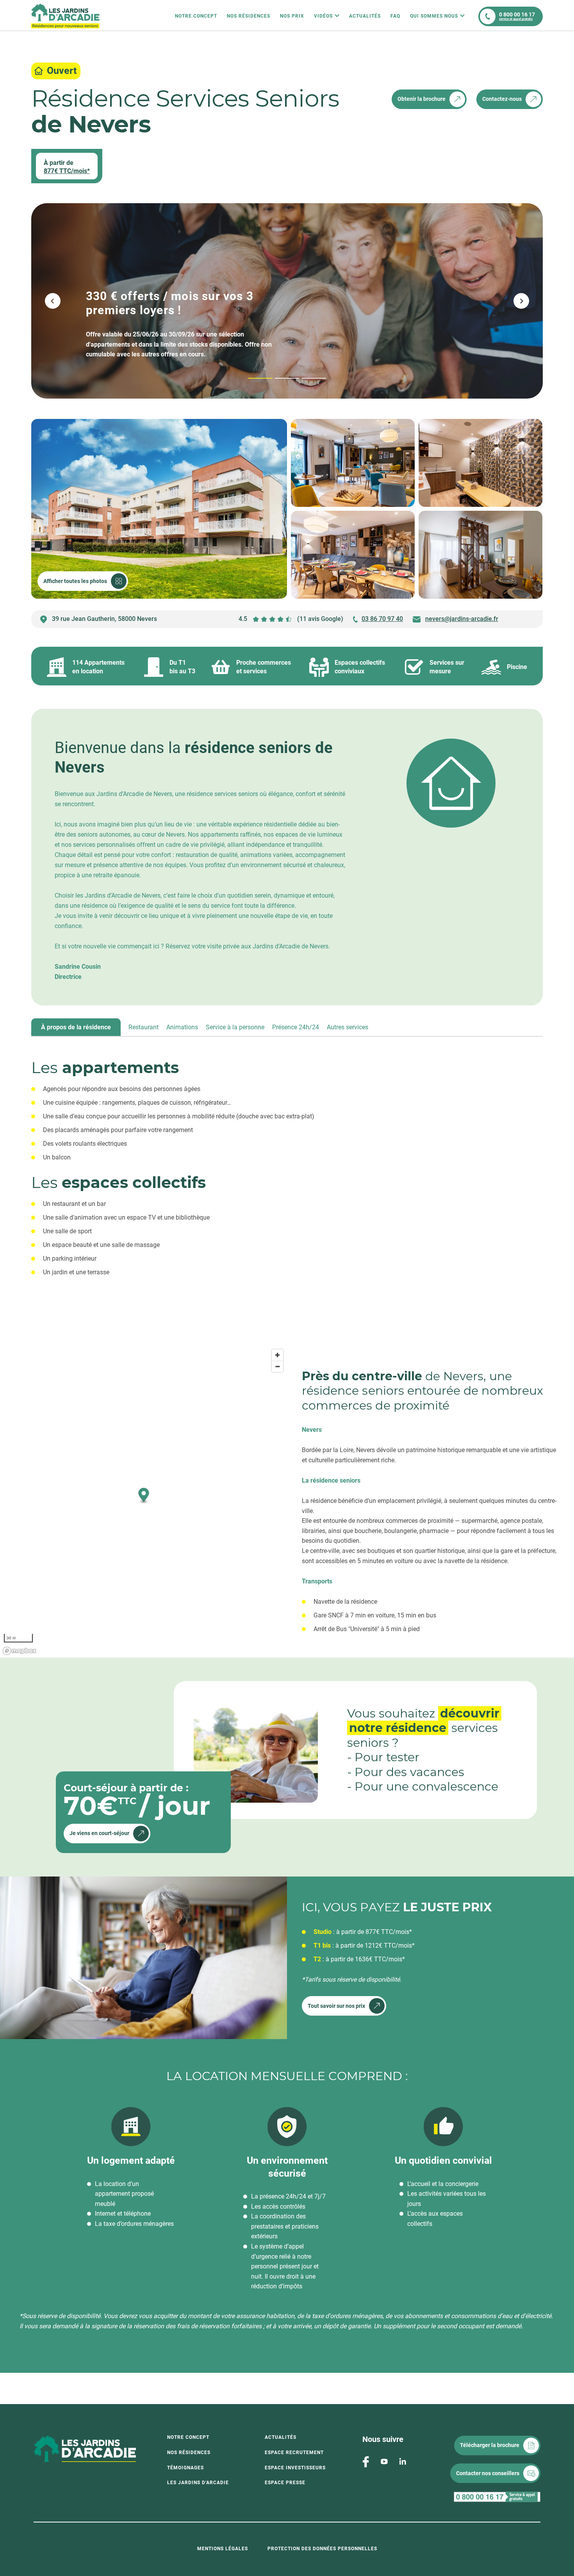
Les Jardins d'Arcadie (198, 2483)
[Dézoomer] (277, 1366)
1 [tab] (249, 378)
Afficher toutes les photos (75, 581)
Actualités (365, 16)
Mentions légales (223, 2549)
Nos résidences (249, 16)
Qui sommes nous (434, 16)
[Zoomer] (277, 1355)
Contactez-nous (502, 99)
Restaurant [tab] (143, 1027)
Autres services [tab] (348, 1027)
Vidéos (323, 16)
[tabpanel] (287, 1181)
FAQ (395, 16)
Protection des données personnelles (322, 2549)
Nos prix (292, 16)
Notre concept (188, 2437)
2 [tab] (276, 378)
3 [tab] (303, 378)
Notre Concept (196, 16)
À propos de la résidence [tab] (76, 1027)
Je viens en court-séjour (99, 1833)
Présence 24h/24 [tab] (296, 1027)
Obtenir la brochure (422, 99)
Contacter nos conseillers (488, 2473)
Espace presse (285, 2483)
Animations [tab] (182, 1027)
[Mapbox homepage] (20, 1651)
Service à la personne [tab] (235, 1027)
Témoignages (185, 2468)
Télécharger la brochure (490, 2445)
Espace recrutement (294, 2453)
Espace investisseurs (295, 2468)
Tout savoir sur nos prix (336, 2006)
